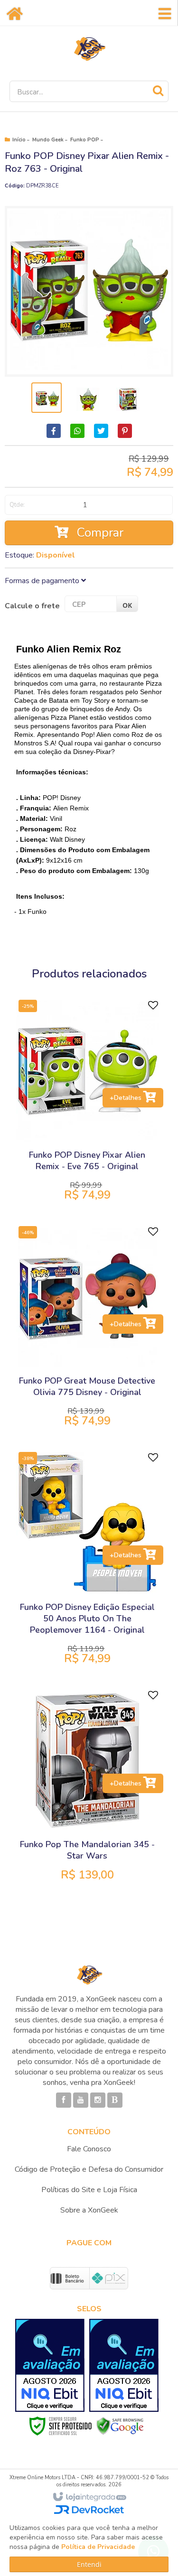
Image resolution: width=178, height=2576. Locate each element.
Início (19, 140)
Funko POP (85, 140)
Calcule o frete (32, 606)
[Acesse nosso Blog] (115, 2100)
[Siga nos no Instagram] (98, 2100)
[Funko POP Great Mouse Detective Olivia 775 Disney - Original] (87, 1330)
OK (127, 605)
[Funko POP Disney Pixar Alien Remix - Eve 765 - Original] (87, 1103)
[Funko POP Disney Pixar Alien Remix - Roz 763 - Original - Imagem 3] (126, 398)
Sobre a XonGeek (89, 2210)
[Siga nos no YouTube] (81, 2100)
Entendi (89, 2564)
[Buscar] (158, 91)
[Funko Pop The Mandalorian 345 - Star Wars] (87, 1789)
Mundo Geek (48, 140)
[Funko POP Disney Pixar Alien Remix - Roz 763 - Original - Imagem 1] (47, 398)
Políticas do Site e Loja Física (89, 2190)
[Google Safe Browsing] (120, 2426)
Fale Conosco (89, 2149)
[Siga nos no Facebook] (64, 2100)
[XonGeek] (89, 49)
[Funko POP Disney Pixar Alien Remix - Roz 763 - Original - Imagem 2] (86, 398)
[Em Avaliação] (50, 2365)
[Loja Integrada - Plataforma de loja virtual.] (89, 2497)
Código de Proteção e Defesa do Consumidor (89, 2169)
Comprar (98, 533)
